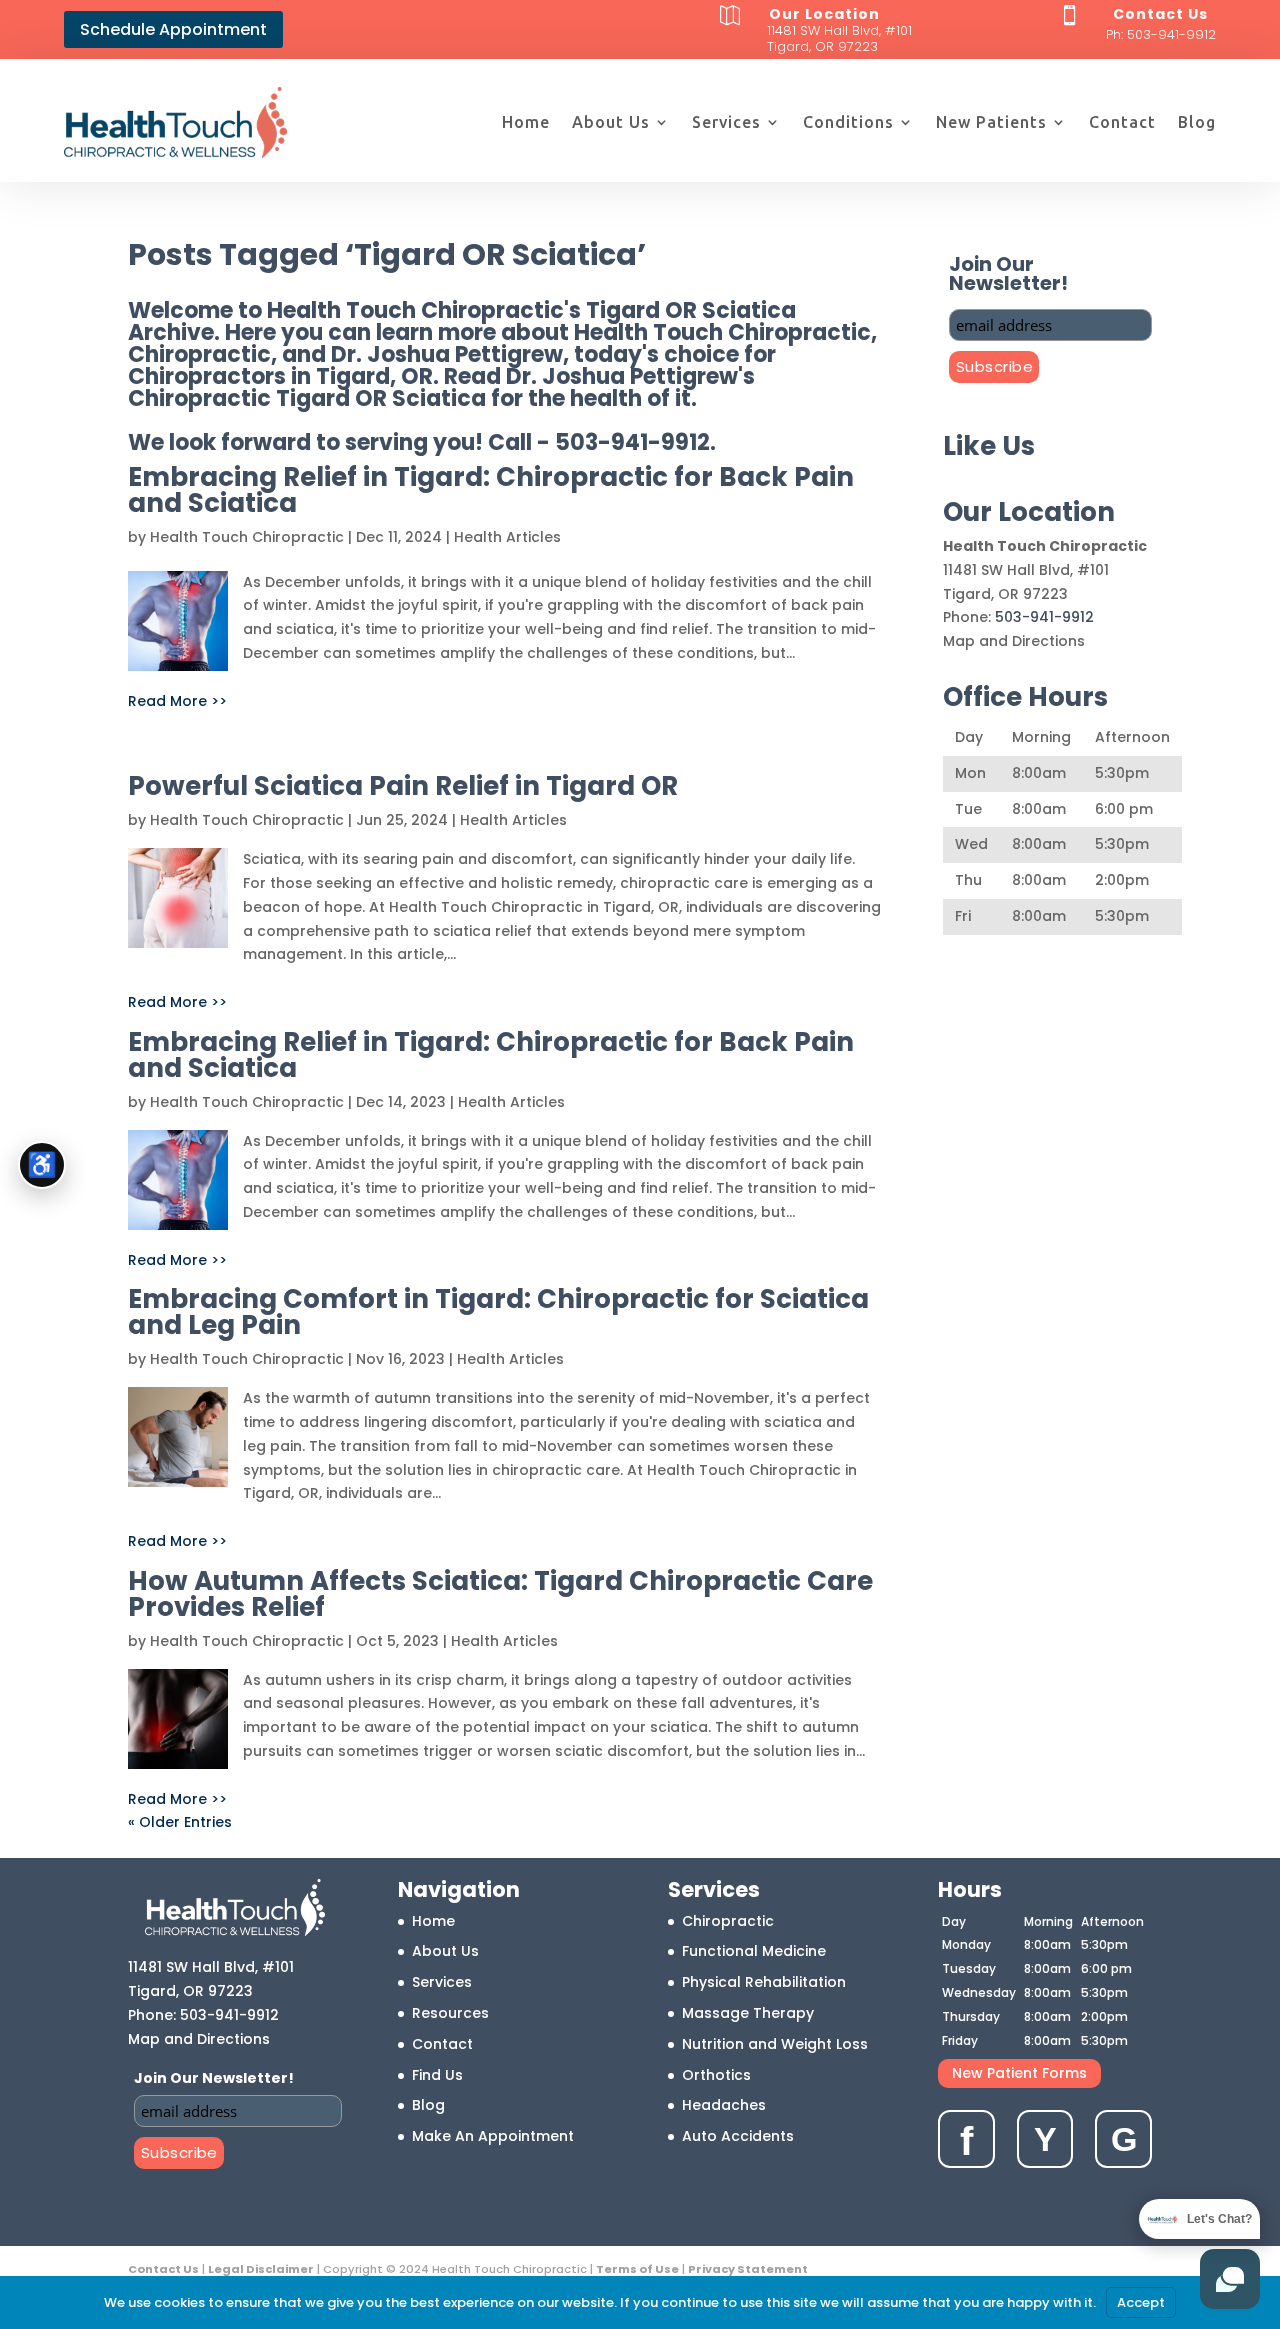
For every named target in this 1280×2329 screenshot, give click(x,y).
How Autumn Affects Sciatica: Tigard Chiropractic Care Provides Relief (500, 1594)
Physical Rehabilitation (764, 1982)
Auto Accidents (738, 2136)
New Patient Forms (1019, 2073)
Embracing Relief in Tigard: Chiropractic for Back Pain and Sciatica (491, 490)
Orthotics (716, 2075)
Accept (1141, 2302)
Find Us (437, 2075)
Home (526, 122)
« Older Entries (180, 1822)
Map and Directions (1014, 641)
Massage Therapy (748, 2013)
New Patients (991, 122)
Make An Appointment (493, 2136)
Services (726, 122)
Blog (1197, 122)
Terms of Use (637, 2269)
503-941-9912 (1171, 34)
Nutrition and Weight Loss (775, 2044)
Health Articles (507, 537)
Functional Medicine (754, 1951)
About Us (611, 122)
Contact (1122, 122)
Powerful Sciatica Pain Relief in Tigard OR (403, 786)
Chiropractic (728, 1921)
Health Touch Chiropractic (247, 537)
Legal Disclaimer (261, 2269)
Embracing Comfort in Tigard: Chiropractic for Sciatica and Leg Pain (498, 1312)
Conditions (848, 122)
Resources (450, 2013)
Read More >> (177, 701)
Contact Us (163, 2269)
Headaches (724, 2105)
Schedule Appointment (173, 29)
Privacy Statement (748, 2269)
